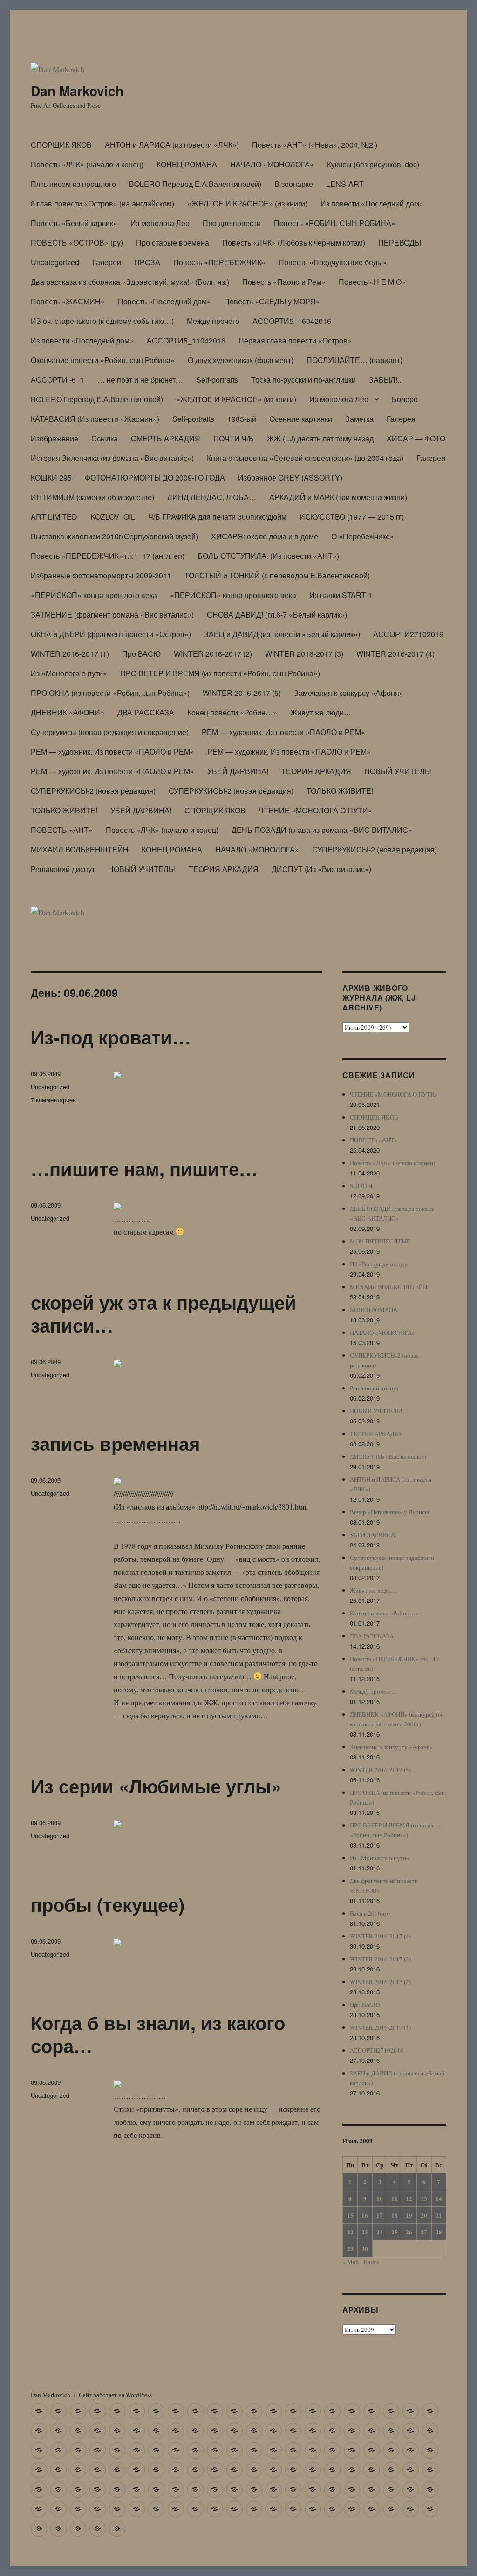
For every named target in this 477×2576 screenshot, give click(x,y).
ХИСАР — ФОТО (416, 438)
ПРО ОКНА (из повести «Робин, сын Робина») (110, 693)
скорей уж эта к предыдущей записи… (164, 1313)
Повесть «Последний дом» (164, 301)
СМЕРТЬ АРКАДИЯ (166, 438)
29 (350, 2249)
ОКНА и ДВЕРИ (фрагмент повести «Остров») (111, 634)
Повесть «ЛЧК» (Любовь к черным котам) (294, 243)
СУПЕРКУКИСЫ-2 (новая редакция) (93, 791)
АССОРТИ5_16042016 (292, 321)
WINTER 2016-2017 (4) (395, 654)
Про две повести (232, 223)
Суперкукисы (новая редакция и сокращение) (110, 732)
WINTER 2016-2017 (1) (70, 654)
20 (424, 2215)
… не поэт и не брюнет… (140, 380)
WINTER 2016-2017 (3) (304, 654)
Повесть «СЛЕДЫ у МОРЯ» (272, 301)
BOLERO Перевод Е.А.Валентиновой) (195, 184)
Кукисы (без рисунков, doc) (373, 164)
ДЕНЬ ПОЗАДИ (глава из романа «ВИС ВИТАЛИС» (322, 830)
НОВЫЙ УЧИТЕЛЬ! (398, 771)
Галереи (107, 262)
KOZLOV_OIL (113, 517)
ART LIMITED (54, 517)
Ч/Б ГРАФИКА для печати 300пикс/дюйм (217, 517)
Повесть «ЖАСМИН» (68, 301)
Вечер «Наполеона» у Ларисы (389, 1512)
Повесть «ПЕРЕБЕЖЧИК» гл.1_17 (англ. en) (108, 556)
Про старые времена (173, 243)
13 (424, 2198)
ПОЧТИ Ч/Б (234, 438)
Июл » (371, 2262)
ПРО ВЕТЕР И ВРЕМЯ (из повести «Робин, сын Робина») (220, 673)
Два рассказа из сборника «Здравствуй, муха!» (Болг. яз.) (130, 282)
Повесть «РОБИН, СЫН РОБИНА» (335, 223)
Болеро (405, 399)
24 (380, 2232)
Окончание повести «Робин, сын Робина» (103, 360)
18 (395, 2215)
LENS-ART (345, 184)
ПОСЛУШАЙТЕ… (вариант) (354, 360)
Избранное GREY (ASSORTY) (290, 477)
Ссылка (105, 438)
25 (395, 2232)
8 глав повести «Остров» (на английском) (102, 203)
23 (365, 2232)
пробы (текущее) (108, 1904)
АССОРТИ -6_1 (58, 380)
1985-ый (242, 419)
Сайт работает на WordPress (115, 2395)
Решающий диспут (63, 869)
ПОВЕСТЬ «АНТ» (62, 830)
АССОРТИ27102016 (408, 634)
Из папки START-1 (341, 595)
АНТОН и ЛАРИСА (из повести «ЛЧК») (172, 145)
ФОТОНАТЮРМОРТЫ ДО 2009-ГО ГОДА (155, 477)
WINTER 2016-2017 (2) (213, 654)
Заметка (359, 419)
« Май (351, 2262)
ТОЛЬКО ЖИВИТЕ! (340, 791)
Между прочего (213, 321)
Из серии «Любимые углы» (156, 1786)
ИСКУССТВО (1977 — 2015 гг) (352, 517)
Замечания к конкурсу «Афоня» (349, 693)
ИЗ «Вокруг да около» (379, 1264)
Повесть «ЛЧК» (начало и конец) (87, 164)
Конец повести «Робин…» (232, 712)
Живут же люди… (321, 712)
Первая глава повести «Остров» (295, 340)
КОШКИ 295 (51, 477)
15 (350, 2215)
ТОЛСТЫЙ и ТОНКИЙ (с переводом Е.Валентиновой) (277, 575)
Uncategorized (55, 262)
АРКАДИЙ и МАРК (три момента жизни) (338, 497)
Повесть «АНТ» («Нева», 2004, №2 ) (315, 145)
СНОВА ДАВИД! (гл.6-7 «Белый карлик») (277, 615)
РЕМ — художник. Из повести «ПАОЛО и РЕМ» (283, 732)
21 (439, 2215)
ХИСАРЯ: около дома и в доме (265, 536)
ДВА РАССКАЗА (146, 712)
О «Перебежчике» (363, 536)
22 (350, 2232)
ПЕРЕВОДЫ (400, 243)
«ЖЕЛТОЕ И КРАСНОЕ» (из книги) (247, 203)
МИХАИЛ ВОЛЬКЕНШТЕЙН (80, 849)
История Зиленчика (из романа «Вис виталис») (112, 458)
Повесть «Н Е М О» (372, 282)
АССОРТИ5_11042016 (186, 340)
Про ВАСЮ (141, 654)
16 (365, 2215)
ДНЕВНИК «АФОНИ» (68, 712)
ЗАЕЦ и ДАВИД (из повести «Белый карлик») (282, 634)
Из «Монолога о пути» (69, 673)
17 (380, 2215)
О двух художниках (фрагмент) (241, 360)
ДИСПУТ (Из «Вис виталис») (321, 869)
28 (439, 2232)
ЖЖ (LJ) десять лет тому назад (320, 438)
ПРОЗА (147, 262)
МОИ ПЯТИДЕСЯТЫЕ (380, 1241)
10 (380, 2198)
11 (395, 2198)
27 (424, 2232)
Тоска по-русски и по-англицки (303, 380)
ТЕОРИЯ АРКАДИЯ (316, 771)
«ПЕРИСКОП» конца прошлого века (94, 595)
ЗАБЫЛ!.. (385, 380)
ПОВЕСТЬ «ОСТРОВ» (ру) (77, 243)
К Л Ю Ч (361, 1186)
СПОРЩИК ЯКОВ (61, 145)
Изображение (55, 438)
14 (439, 2198)
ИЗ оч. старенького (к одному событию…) (102, 321)
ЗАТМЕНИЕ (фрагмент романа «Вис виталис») (112, 615)
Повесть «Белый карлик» (74, 223)
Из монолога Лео (160, 223)
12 (409, 2198)
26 (409, 2232)
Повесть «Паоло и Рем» (284, 282)
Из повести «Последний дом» (372, 203)
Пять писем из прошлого (73, 184)
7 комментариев (53, 1100)
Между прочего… (374, 1691)
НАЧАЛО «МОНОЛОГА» (272, 164)
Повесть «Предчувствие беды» (333, 262)
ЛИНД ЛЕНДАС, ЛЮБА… (212, 497)
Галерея (401, 419)
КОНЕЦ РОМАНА (187, 164)
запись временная (115, 1443)
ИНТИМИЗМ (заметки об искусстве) (92, 497)
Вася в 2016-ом (370, 1913)
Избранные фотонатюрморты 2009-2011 (101, 575)
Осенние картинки (301, 419)
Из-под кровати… (111, 1037)
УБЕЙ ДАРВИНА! (238, 771)
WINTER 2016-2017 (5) (242, 693)
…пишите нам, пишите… (144, 1168)
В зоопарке (294, 184)
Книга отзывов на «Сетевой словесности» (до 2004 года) (305, 458)
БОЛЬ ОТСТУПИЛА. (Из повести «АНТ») (268, 556)
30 (365, 2249)
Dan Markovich (77, 91)
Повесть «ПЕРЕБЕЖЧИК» (219, 262)
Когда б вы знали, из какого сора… (158, 2034)
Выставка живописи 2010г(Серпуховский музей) (114, 536)
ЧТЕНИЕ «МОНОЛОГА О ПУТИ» (315, 810)
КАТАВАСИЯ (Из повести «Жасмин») (95, 419)
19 (409, 2215)
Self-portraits (217, 380)
